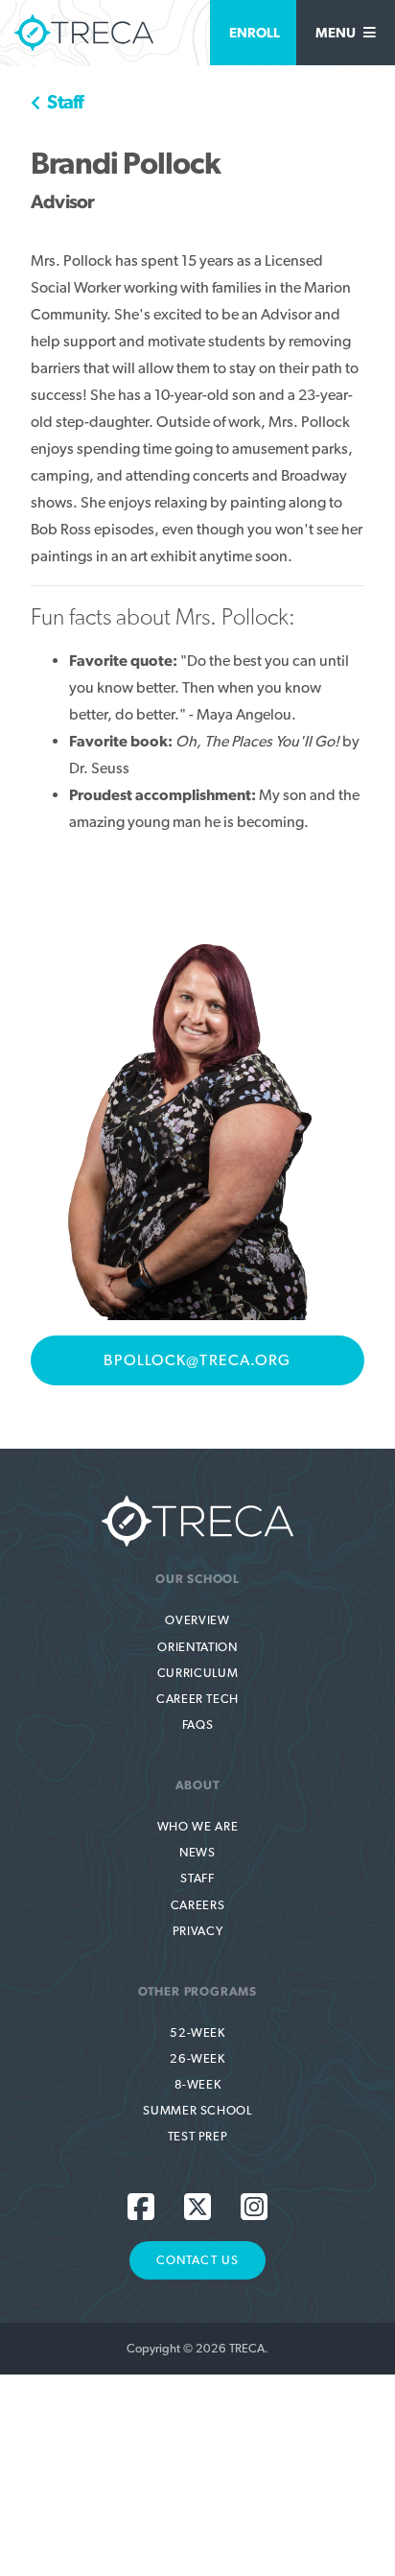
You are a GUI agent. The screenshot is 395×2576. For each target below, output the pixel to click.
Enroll (255, 32)
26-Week (197, 2058)
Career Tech (197, 1699)
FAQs (198, 1725)
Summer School (197, 2110)
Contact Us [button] (197, 2260)
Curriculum (197, 1673)
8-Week (198, 2084)
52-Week (197, 2032)
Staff (63, 102)
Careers (197, 1905)
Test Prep (198, 2136)
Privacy (197, 1931)
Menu (337, 32)
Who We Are (197, 1826)
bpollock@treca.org (197, 1360)
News (197, 1852)
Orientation (197, 1647)
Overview (197, 1620)
